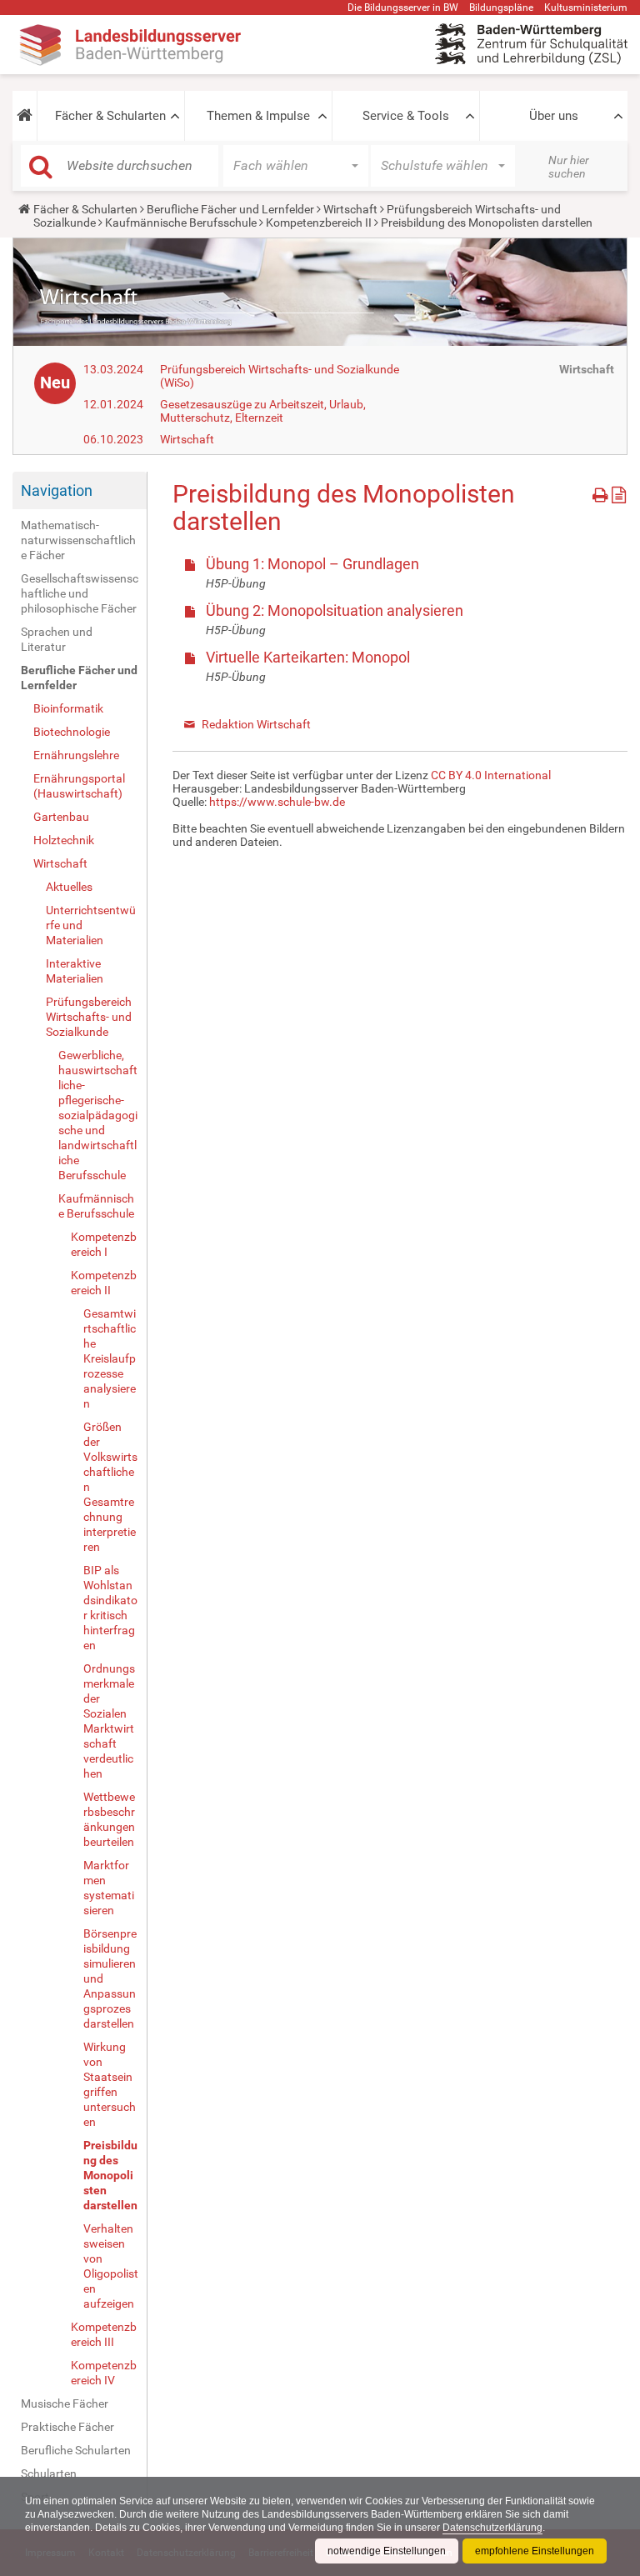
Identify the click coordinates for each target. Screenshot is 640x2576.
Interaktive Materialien (75, 971)
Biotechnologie (72, 732)
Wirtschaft (350, 209)
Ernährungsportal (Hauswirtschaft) (79, 786)
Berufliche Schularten (76, 2450)
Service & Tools (406, 116)
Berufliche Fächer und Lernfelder (230, 209)
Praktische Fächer (67, 2427)
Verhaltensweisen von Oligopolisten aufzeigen (111, 2266)
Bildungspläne (501, 8)
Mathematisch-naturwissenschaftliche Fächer (78, 540)
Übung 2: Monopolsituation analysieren (335, 610)
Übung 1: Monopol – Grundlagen (312, 564)
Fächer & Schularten (110, 116)
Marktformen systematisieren (109, 1888)
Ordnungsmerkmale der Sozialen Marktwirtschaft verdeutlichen (109, 1721)
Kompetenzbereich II (319, 223)
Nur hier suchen (569, 167)
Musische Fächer (65, 2403)
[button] (25, 116)
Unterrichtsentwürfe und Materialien (91, 925)
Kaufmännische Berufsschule (181, 223)
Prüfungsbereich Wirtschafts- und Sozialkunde (89, 1017)
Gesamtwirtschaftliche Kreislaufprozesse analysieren (110, 1358)
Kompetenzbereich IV (104, 2373)
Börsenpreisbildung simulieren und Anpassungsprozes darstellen (110, 1978)
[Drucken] (602, 492)
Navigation (57, 490)
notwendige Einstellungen (387, 2551)
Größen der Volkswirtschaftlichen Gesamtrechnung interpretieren (110, 1487)
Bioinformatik (68, 708)
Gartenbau (61, 817)
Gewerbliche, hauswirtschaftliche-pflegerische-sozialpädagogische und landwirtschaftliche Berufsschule (98, 1115)
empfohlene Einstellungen (535, 2551)
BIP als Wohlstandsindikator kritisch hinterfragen (110, 1608)
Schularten (49, 2473)
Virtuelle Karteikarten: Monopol (308, 657)
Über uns (554, 116)
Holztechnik (64, 840)
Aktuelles (69, 887)
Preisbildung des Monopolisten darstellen (110, 2175)
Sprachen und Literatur (57, 639)
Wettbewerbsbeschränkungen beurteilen (109, 1819)
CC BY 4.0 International (491, 775)
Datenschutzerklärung (492, 2528)
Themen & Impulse (258, 116)
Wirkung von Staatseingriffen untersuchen (110, 2084)
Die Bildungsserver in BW (403, 8)
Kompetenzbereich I (104, 1244)
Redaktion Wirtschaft (256, 724)
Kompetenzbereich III (104, 2334)
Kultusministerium (586, 8)
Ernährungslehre (76, 755)
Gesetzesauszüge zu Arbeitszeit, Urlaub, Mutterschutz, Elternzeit (263, 411)
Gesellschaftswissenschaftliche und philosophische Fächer (80, 593)
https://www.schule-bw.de (277, 802)
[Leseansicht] (619, 492)
